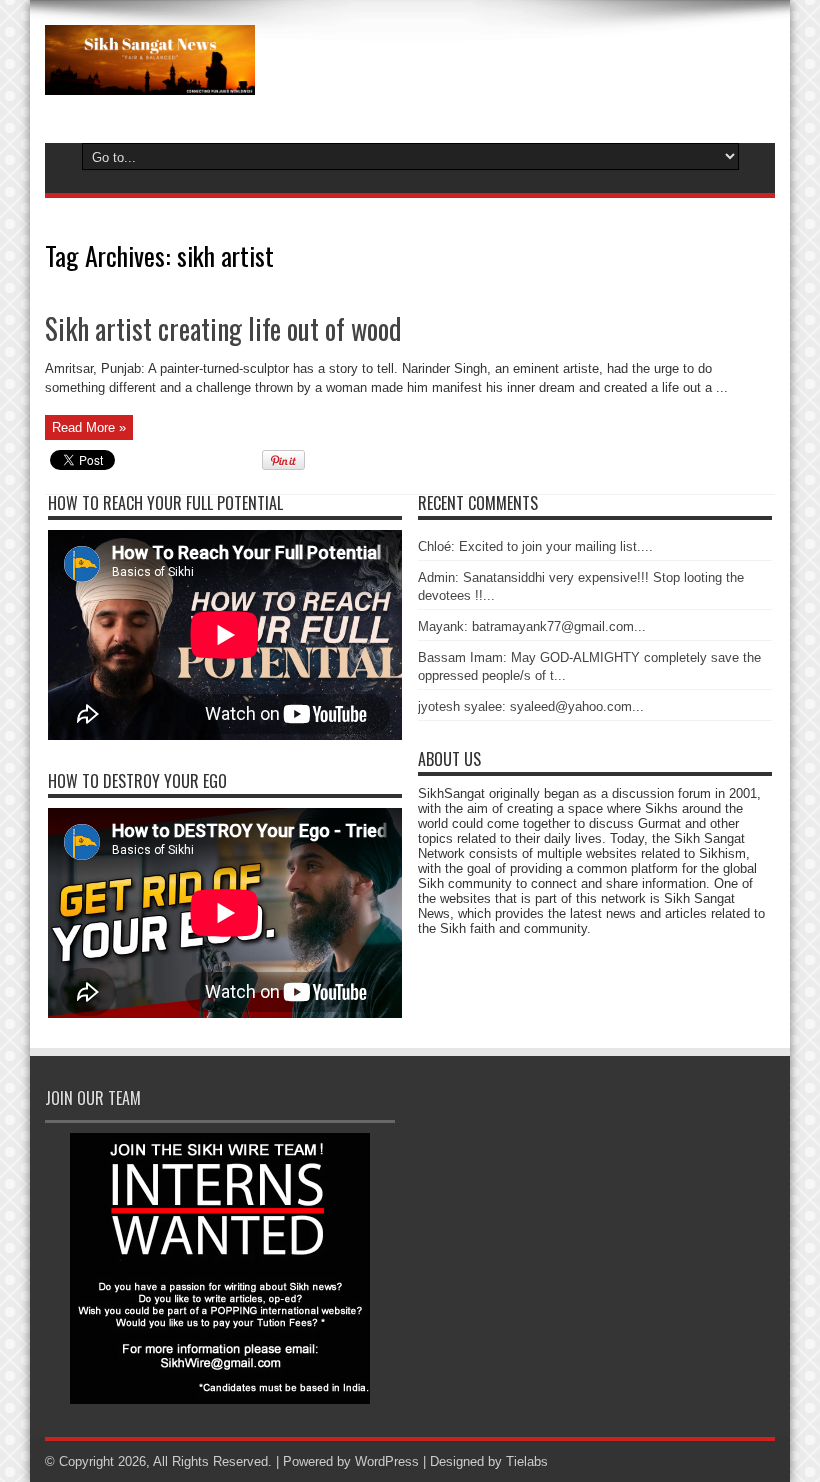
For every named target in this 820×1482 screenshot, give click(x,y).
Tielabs (527, 1461)
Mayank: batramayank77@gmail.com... (532, 626)
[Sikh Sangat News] (150, 80)
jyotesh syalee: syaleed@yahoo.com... (531, 706)
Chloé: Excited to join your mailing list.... (535, 546)
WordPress (387, 1461)
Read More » (89, 427)
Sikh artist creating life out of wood (223, 328)
